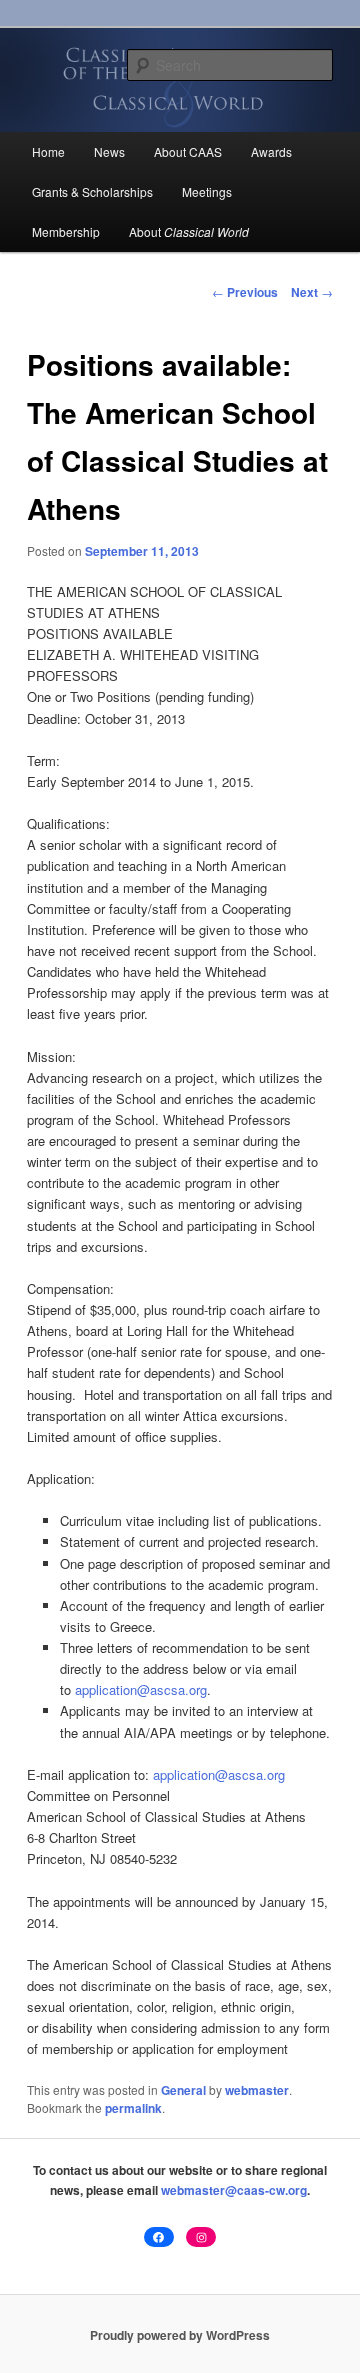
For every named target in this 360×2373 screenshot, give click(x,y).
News (109, 151)
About (189, 231)
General (183, 2090)
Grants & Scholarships (92, 191)
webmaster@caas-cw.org (234, 2190)
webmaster (257, 2090)
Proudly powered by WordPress (180, 2335)
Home (48, 151)
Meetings (207, 191)
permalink (133, 2108)
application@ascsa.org (141, 1689)
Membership (66, 231)
